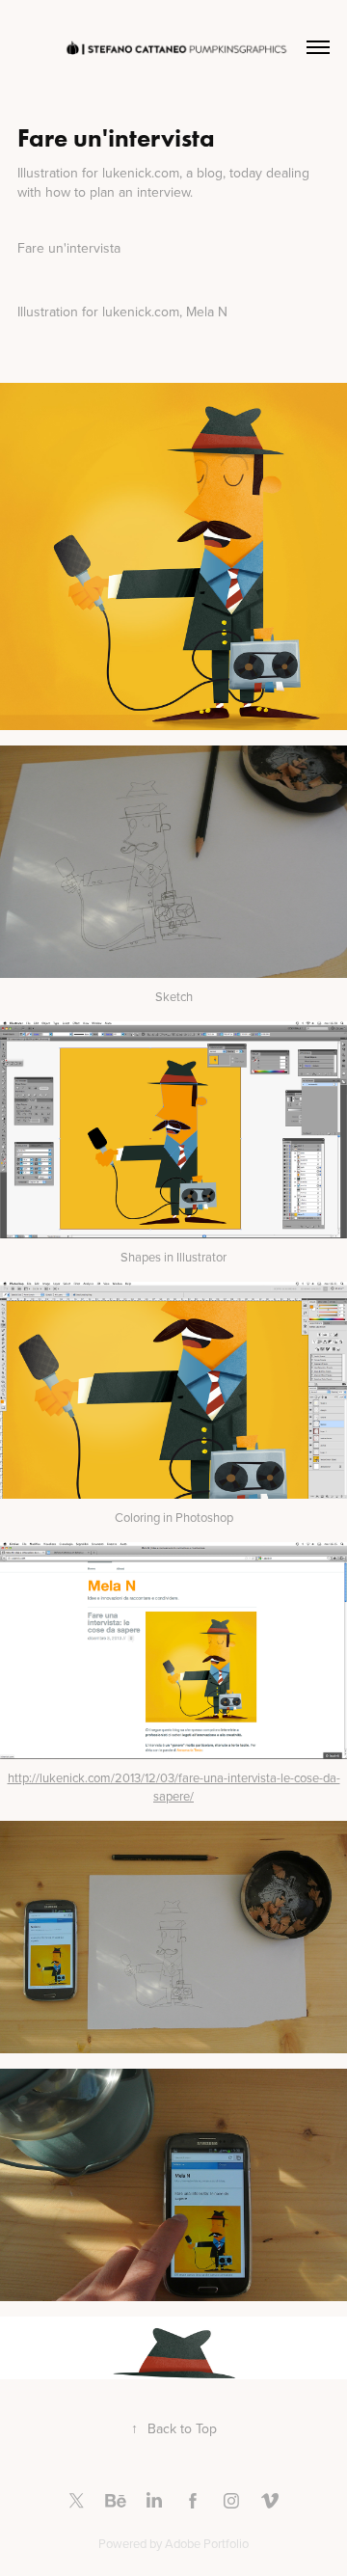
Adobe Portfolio (207, 2543)
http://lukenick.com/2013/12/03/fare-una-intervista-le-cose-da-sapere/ (174, 1787)
